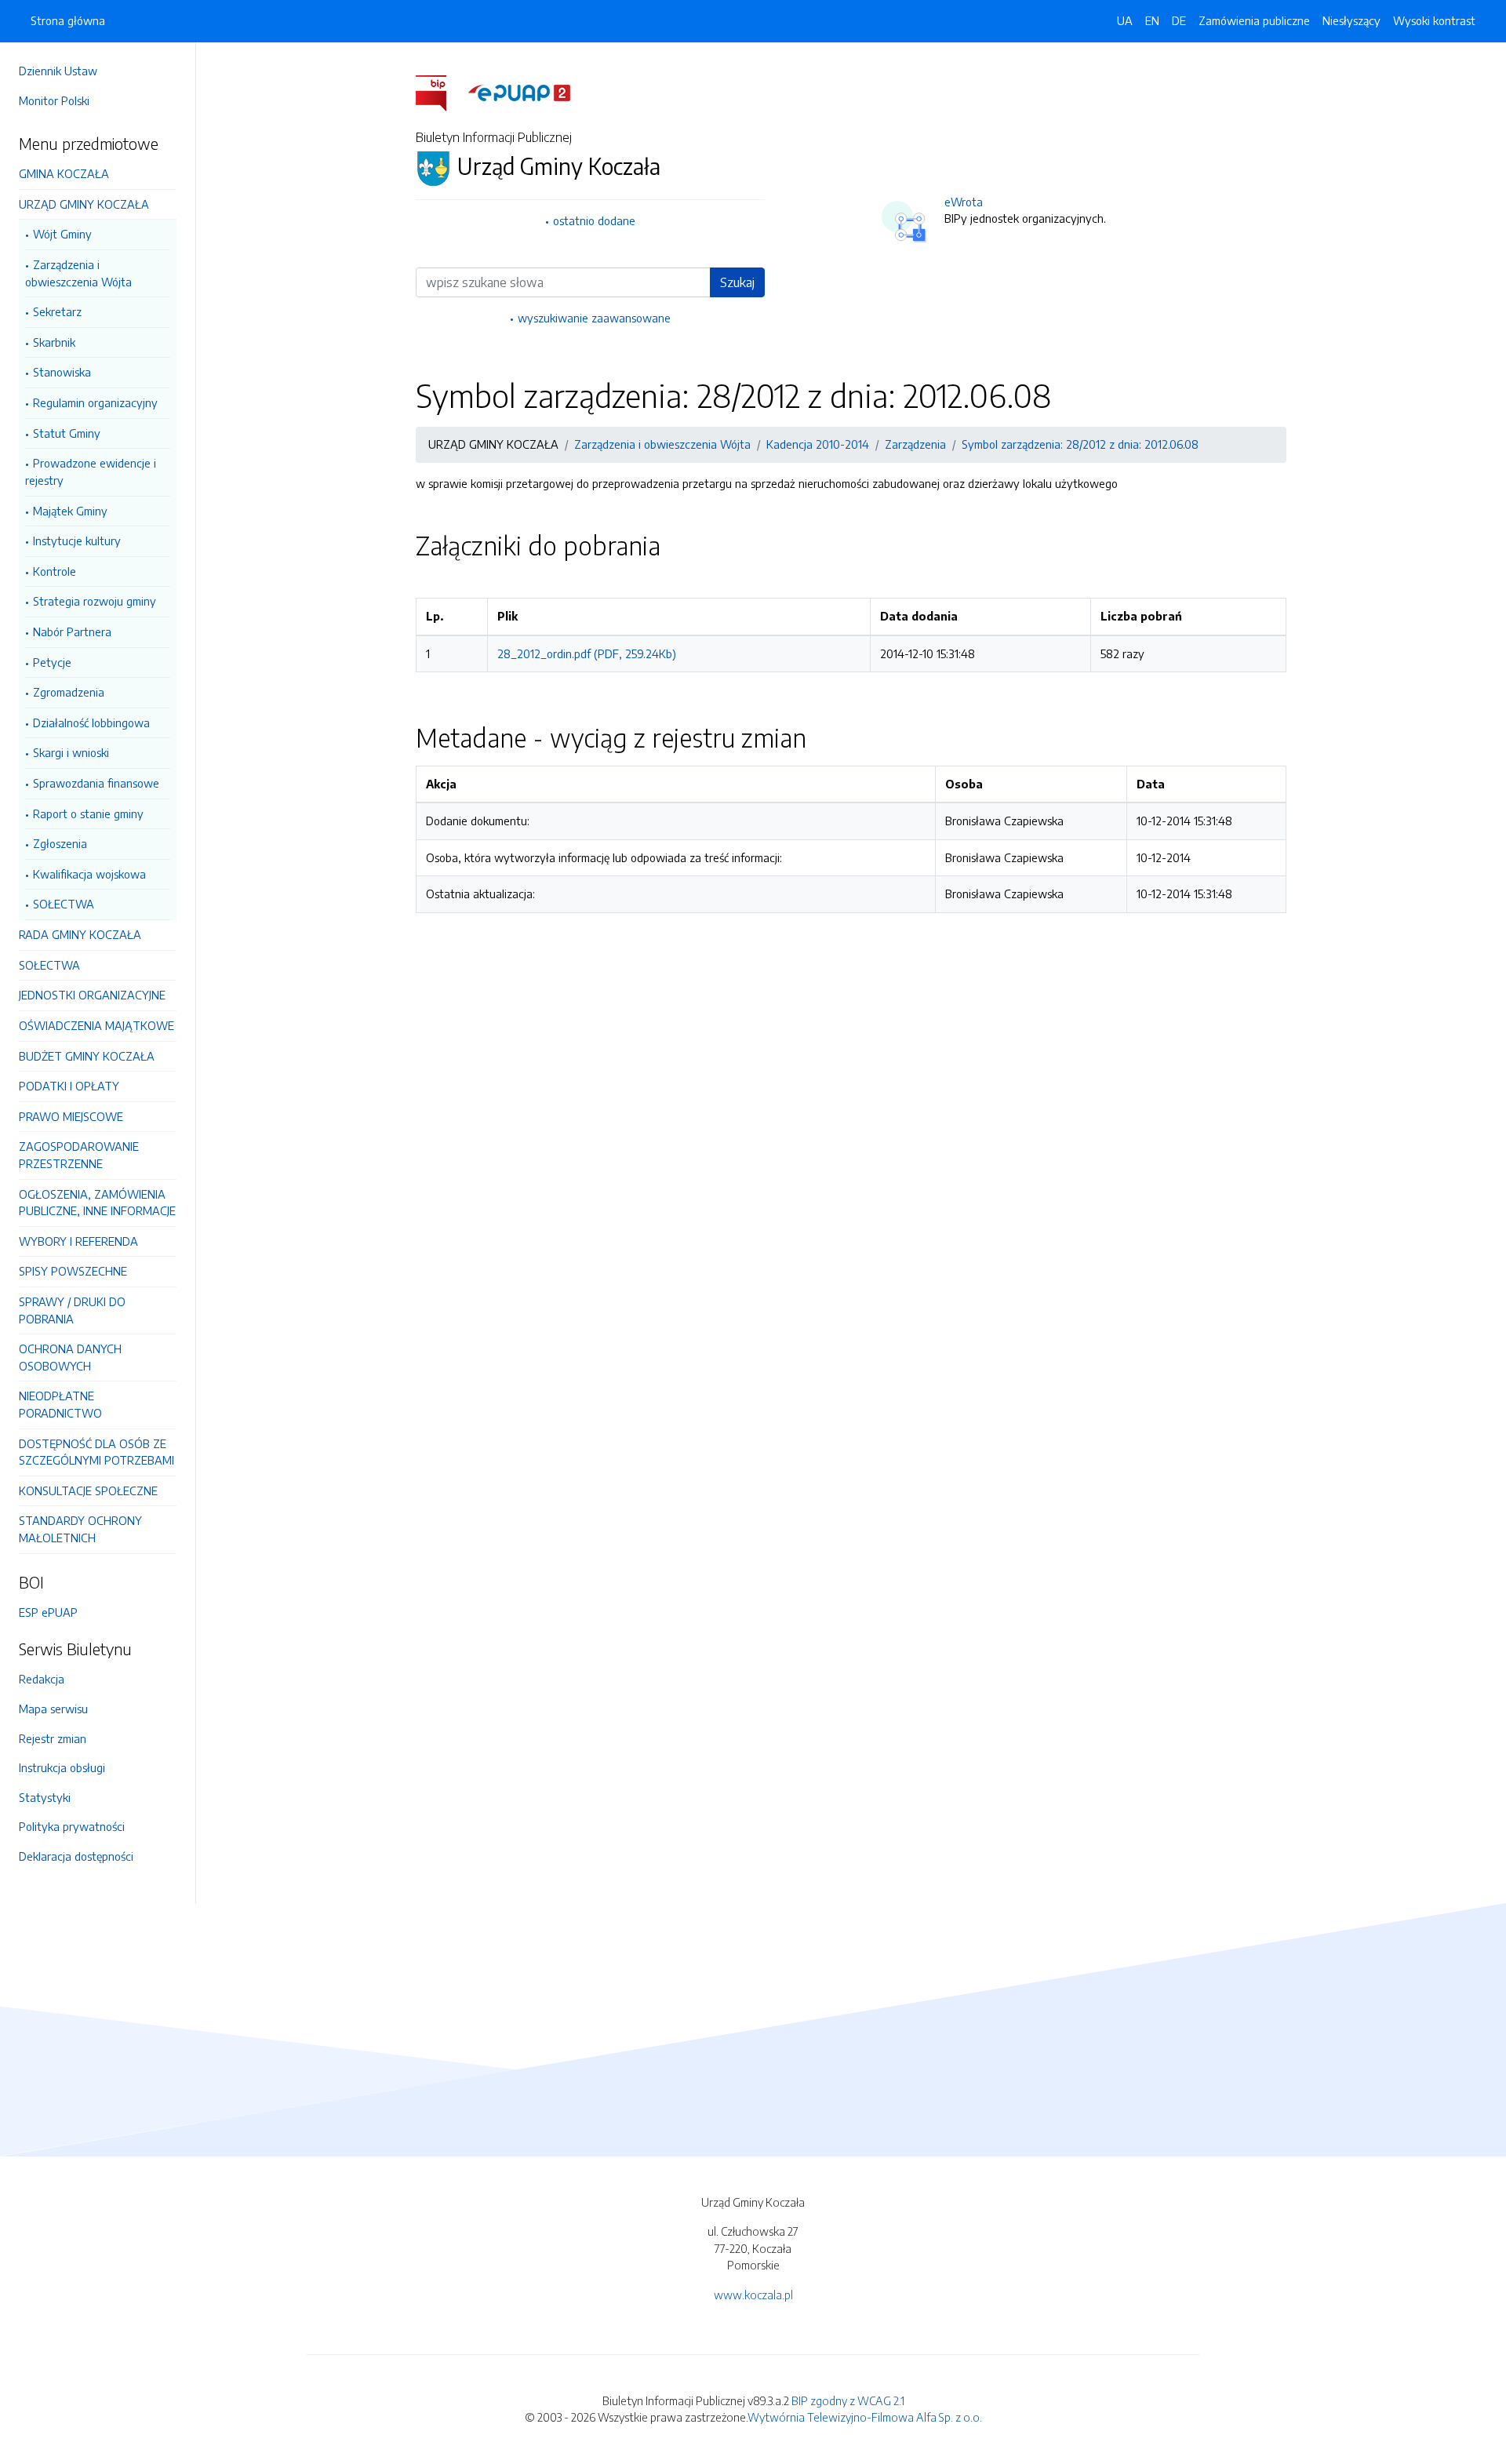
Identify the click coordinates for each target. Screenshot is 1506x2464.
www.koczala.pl (753, 2295)
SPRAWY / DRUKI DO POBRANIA (72, 1310)
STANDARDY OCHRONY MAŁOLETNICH (80, 1529)
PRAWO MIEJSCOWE (71, 1116)
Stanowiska (62, 372)
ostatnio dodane (594, 220)
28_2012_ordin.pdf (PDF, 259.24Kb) (587, 653)
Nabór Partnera (72, 631)
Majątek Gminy (70, 511)
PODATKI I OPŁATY (69, 1086)
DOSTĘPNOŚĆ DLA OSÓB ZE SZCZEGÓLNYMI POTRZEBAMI (96, 1452)
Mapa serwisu (53, 1709)
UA (1125, 20)
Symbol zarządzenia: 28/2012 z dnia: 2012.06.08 (1080, 444)
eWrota (964, 202)
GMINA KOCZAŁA (64, 173)
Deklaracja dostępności (76, 1856)
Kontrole (55, 571)
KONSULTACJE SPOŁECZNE (88, 1490)
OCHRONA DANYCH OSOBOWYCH (70, 1357)
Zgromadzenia (69, 692)
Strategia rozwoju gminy (95, 601)
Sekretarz (57, 311)
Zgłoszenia (60, 843)
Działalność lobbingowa (91, 722)
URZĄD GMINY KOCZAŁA (84, 204)
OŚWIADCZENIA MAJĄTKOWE (96, 1025)
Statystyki (45, 1797)
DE (1179, 20)
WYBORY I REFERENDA (78, 1241)
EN (1152, 20)
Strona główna (68, 20)
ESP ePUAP (48, 1612)
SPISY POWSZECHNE (73, 1271)
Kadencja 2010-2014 (818, 444)
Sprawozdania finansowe (96, 783)
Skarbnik (54, 342)
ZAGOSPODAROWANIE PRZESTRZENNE (79, 1155)
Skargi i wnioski (71, 752)
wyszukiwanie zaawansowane (594, 318)
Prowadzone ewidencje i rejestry (91, 471)
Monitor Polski (54, 100)
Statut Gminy (67, 433)
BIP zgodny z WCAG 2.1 (848, 2400)
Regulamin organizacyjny (95, 402)
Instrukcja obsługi (62, 1767)
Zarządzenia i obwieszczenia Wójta (78, 273)
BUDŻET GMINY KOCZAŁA (87, 1056)
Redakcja (42, 1679)
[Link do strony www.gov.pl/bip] (440, 92)
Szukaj (737, 282)
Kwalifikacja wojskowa (89, 874)
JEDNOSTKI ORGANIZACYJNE (92, 995)
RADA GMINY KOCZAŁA (80, 934)
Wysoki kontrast (1434, 20)
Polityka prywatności (72, 1826)
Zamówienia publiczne (1254, 20)
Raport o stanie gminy (88, 813)
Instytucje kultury (77, 540)
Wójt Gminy (62, 234)
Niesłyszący (1351, 20)
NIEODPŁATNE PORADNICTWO (60, 1404)
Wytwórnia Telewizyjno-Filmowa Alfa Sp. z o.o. (865, 2417)
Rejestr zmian (53, 1738)
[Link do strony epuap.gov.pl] (519, 92)
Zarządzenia (915, 444)
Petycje (52, 662)
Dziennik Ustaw (58, 71)
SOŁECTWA (64, 904)
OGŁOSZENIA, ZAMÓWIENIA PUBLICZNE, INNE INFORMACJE (97, 1203)
